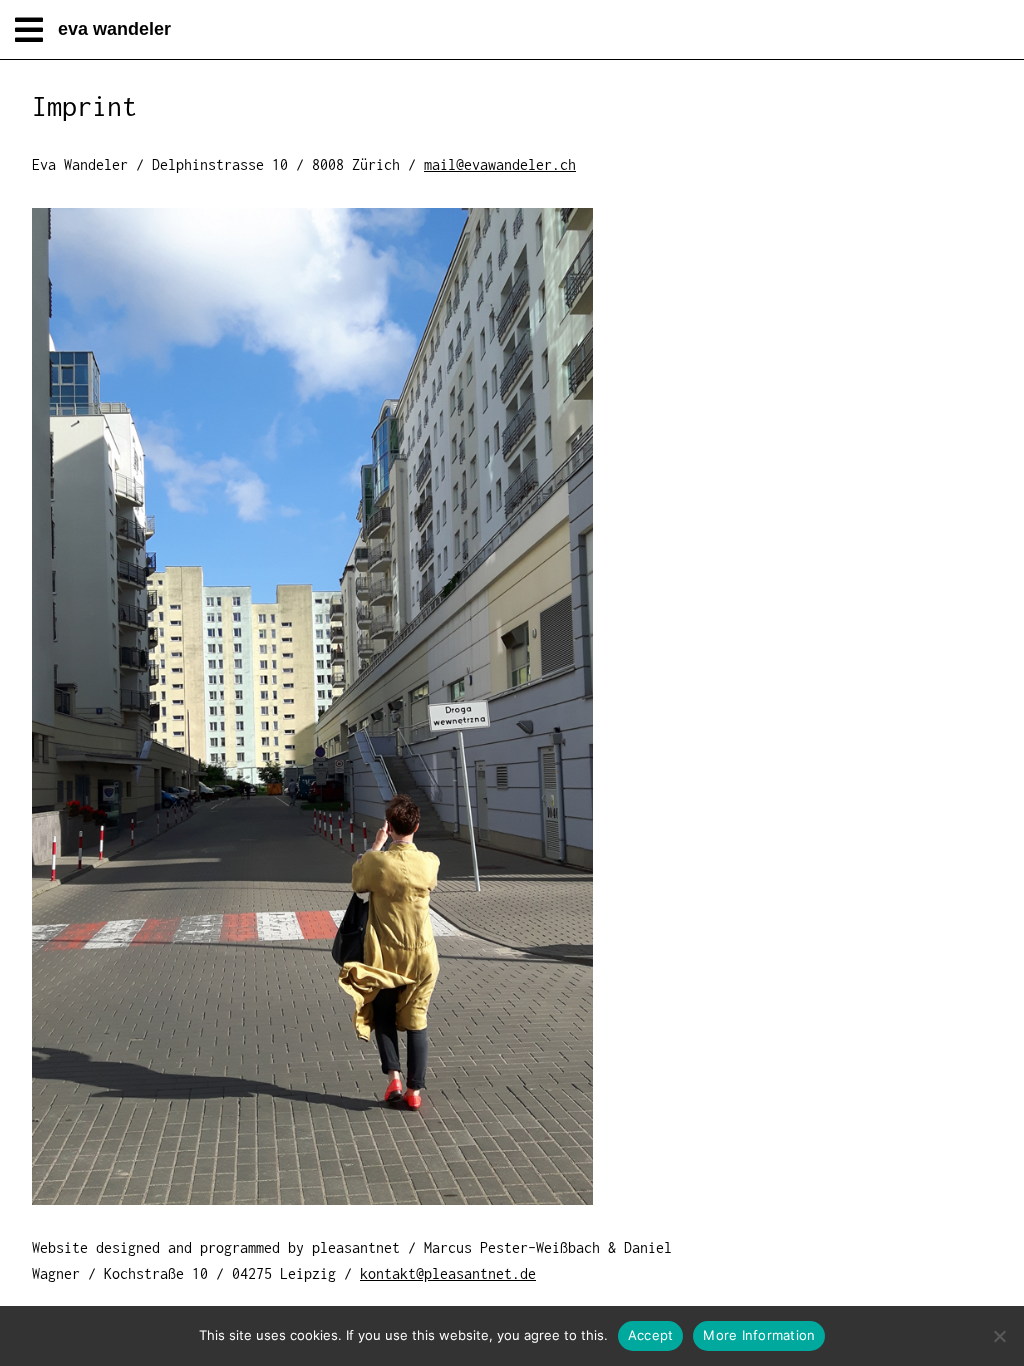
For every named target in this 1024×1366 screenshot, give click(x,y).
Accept (651, 1335)
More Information (759, 1335)
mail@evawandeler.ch (500, 164)
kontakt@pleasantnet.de (448, 1273)
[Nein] (999, 1336)
